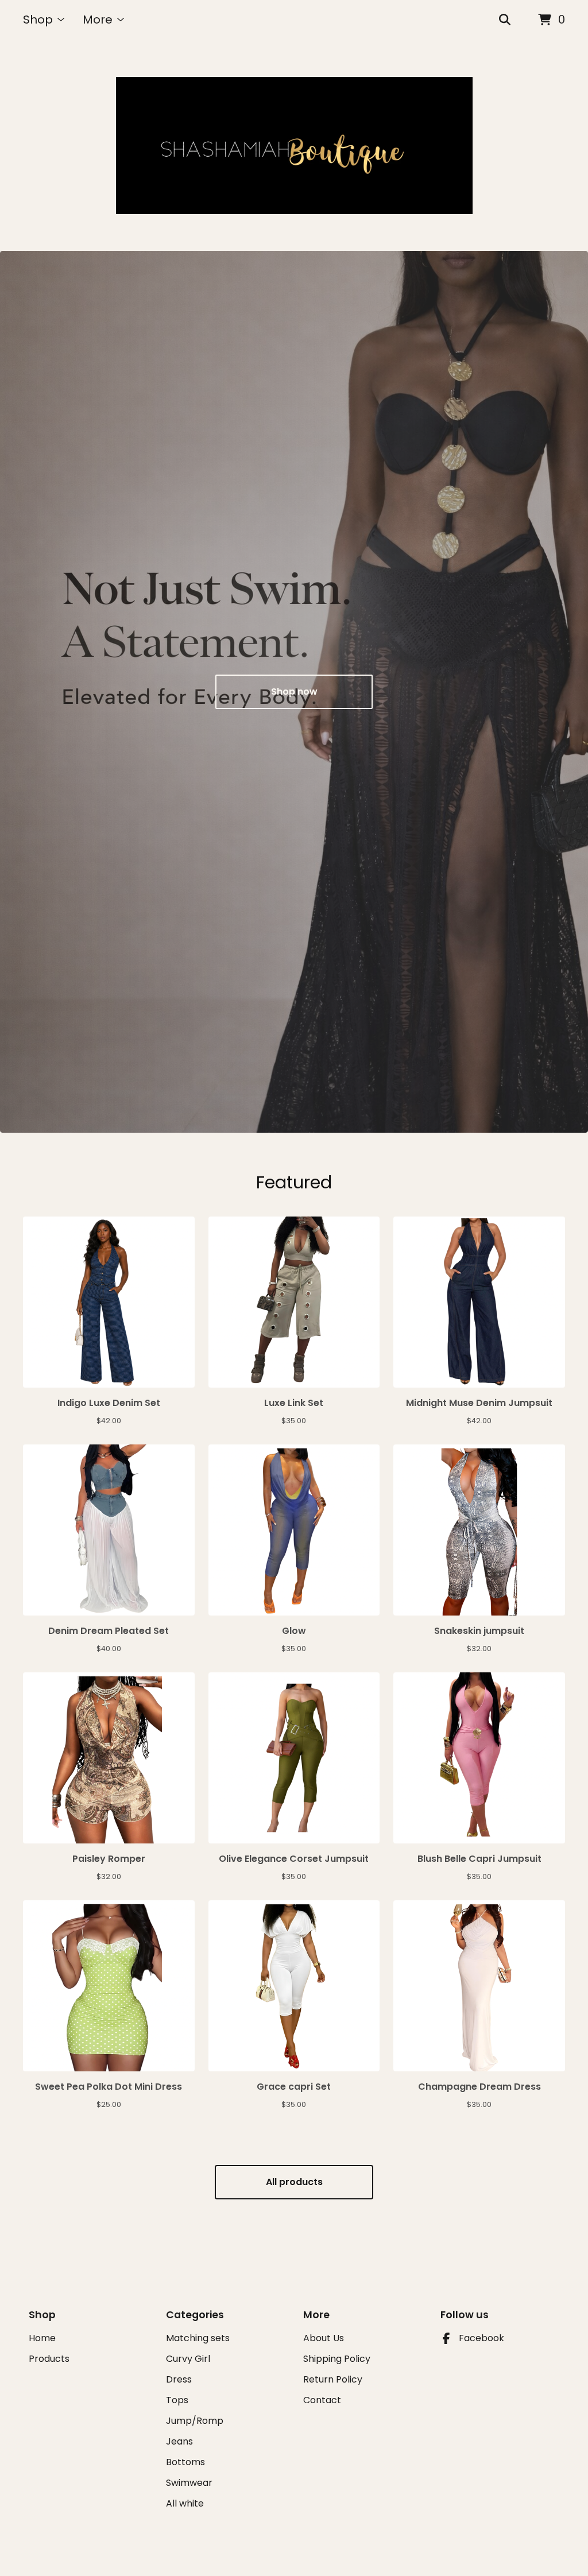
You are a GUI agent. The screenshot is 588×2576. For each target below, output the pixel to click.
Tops (177, 2400)
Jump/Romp (195, 2421)
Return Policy (333, 2379)
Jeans (179, 2441)
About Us (324, 2338)
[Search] (505, 20)
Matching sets (198, 2338)
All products (294, 2182)
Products (49, 2359)
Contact (322, 2400)
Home (42, 2338)
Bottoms (185, 2462)
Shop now (294, 692)
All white (185, 2503)
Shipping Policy (337, 2359)
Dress (179, 2379)
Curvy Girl (188, 2359)
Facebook (481, 2338)
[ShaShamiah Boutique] (294, 146)
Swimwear (189, 2483)
